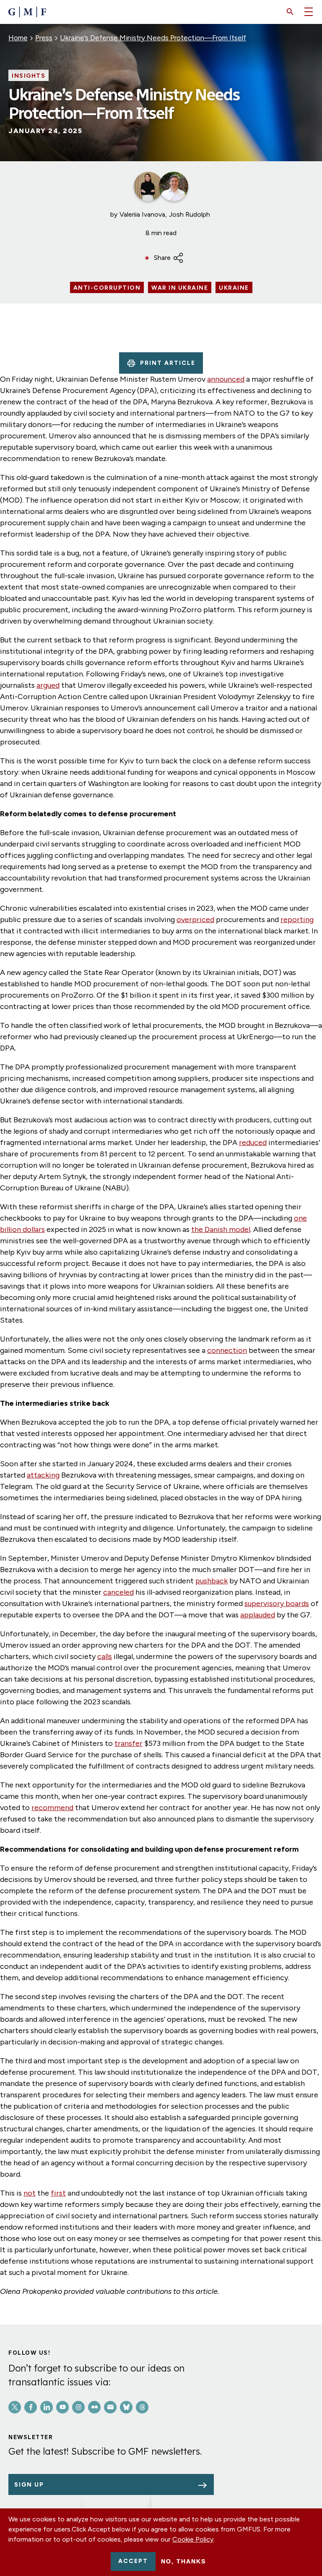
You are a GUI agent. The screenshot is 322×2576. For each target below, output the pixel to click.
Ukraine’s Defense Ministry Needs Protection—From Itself (153, 38)
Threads (142, 2407)
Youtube (62, 2407)
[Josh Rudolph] (174, 186)
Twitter (15, 2407)
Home (18, 38)
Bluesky (126, 2407)
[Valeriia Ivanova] (148, 186)
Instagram (78, 2407)
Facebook (31, 2407)
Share (162, 258)
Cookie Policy (193, 2539)
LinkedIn (47, 2407)
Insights (29, 76)
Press (44, 38)
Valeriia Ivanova (142, 214)
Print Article (168, 363)
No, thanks (183, 2561)
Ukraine (234, 288)
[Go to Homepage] (27, 12)
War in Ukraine (180, 288)
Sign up (29, 2485)
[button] (290, 12)
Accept (133, 2561)
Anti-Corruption (107, 288)
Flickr (94, 2407)
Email (110, 2407)
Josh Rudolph (190, 214)
